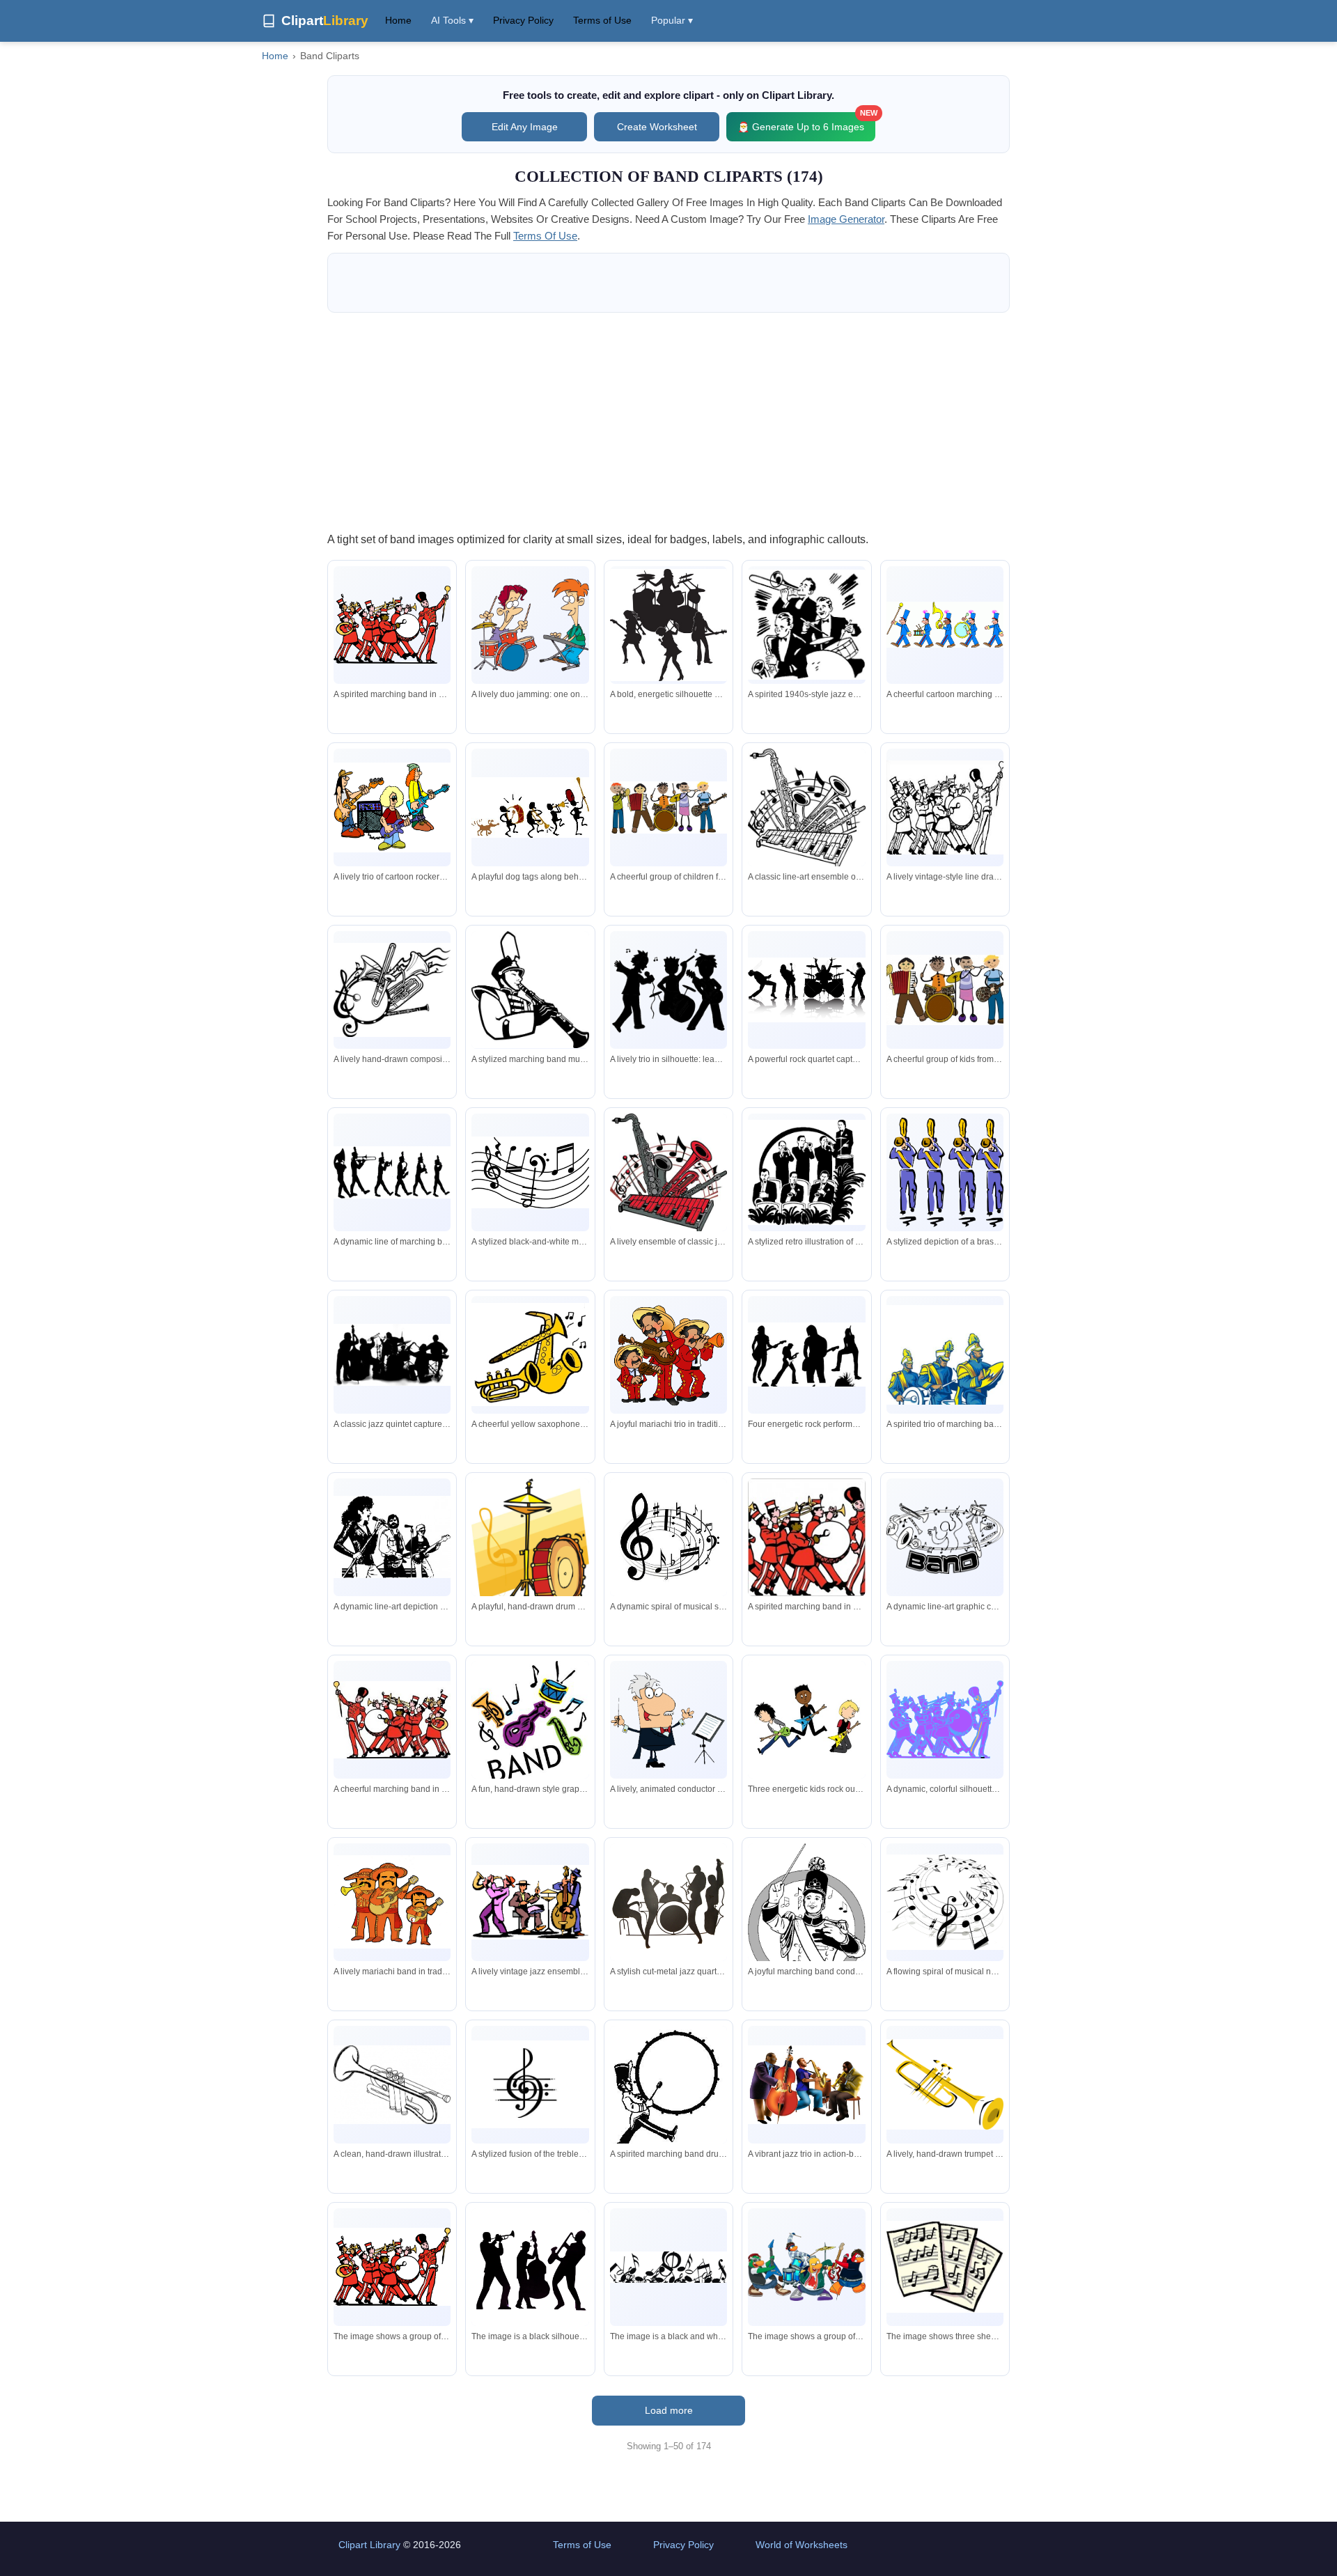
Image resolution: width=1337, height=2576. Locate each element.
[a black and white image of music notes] (668, 2267)
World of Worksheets (802, 2545)
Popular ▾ (672, 20)
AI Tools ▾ (452, 20)
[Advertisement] (668, 421)
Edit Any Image (525, 127)
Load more (669, 2410)
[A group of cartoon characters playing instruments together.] (806, 2267)
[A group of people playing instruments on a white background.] (530, 2267)
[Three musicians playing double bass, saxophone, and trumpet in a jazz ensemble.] (806, 2085)
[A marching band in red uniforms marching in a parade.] (392, 2267)
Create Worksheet (657, 127)
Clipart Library (369, 2545)
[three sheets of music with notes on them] (945, 2267)
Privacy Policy (523, 20)
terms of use (545, 236)
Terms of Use (602, 20)
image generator (846, 219)
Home (398, 20)
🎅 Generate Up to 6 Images (806, 122)
